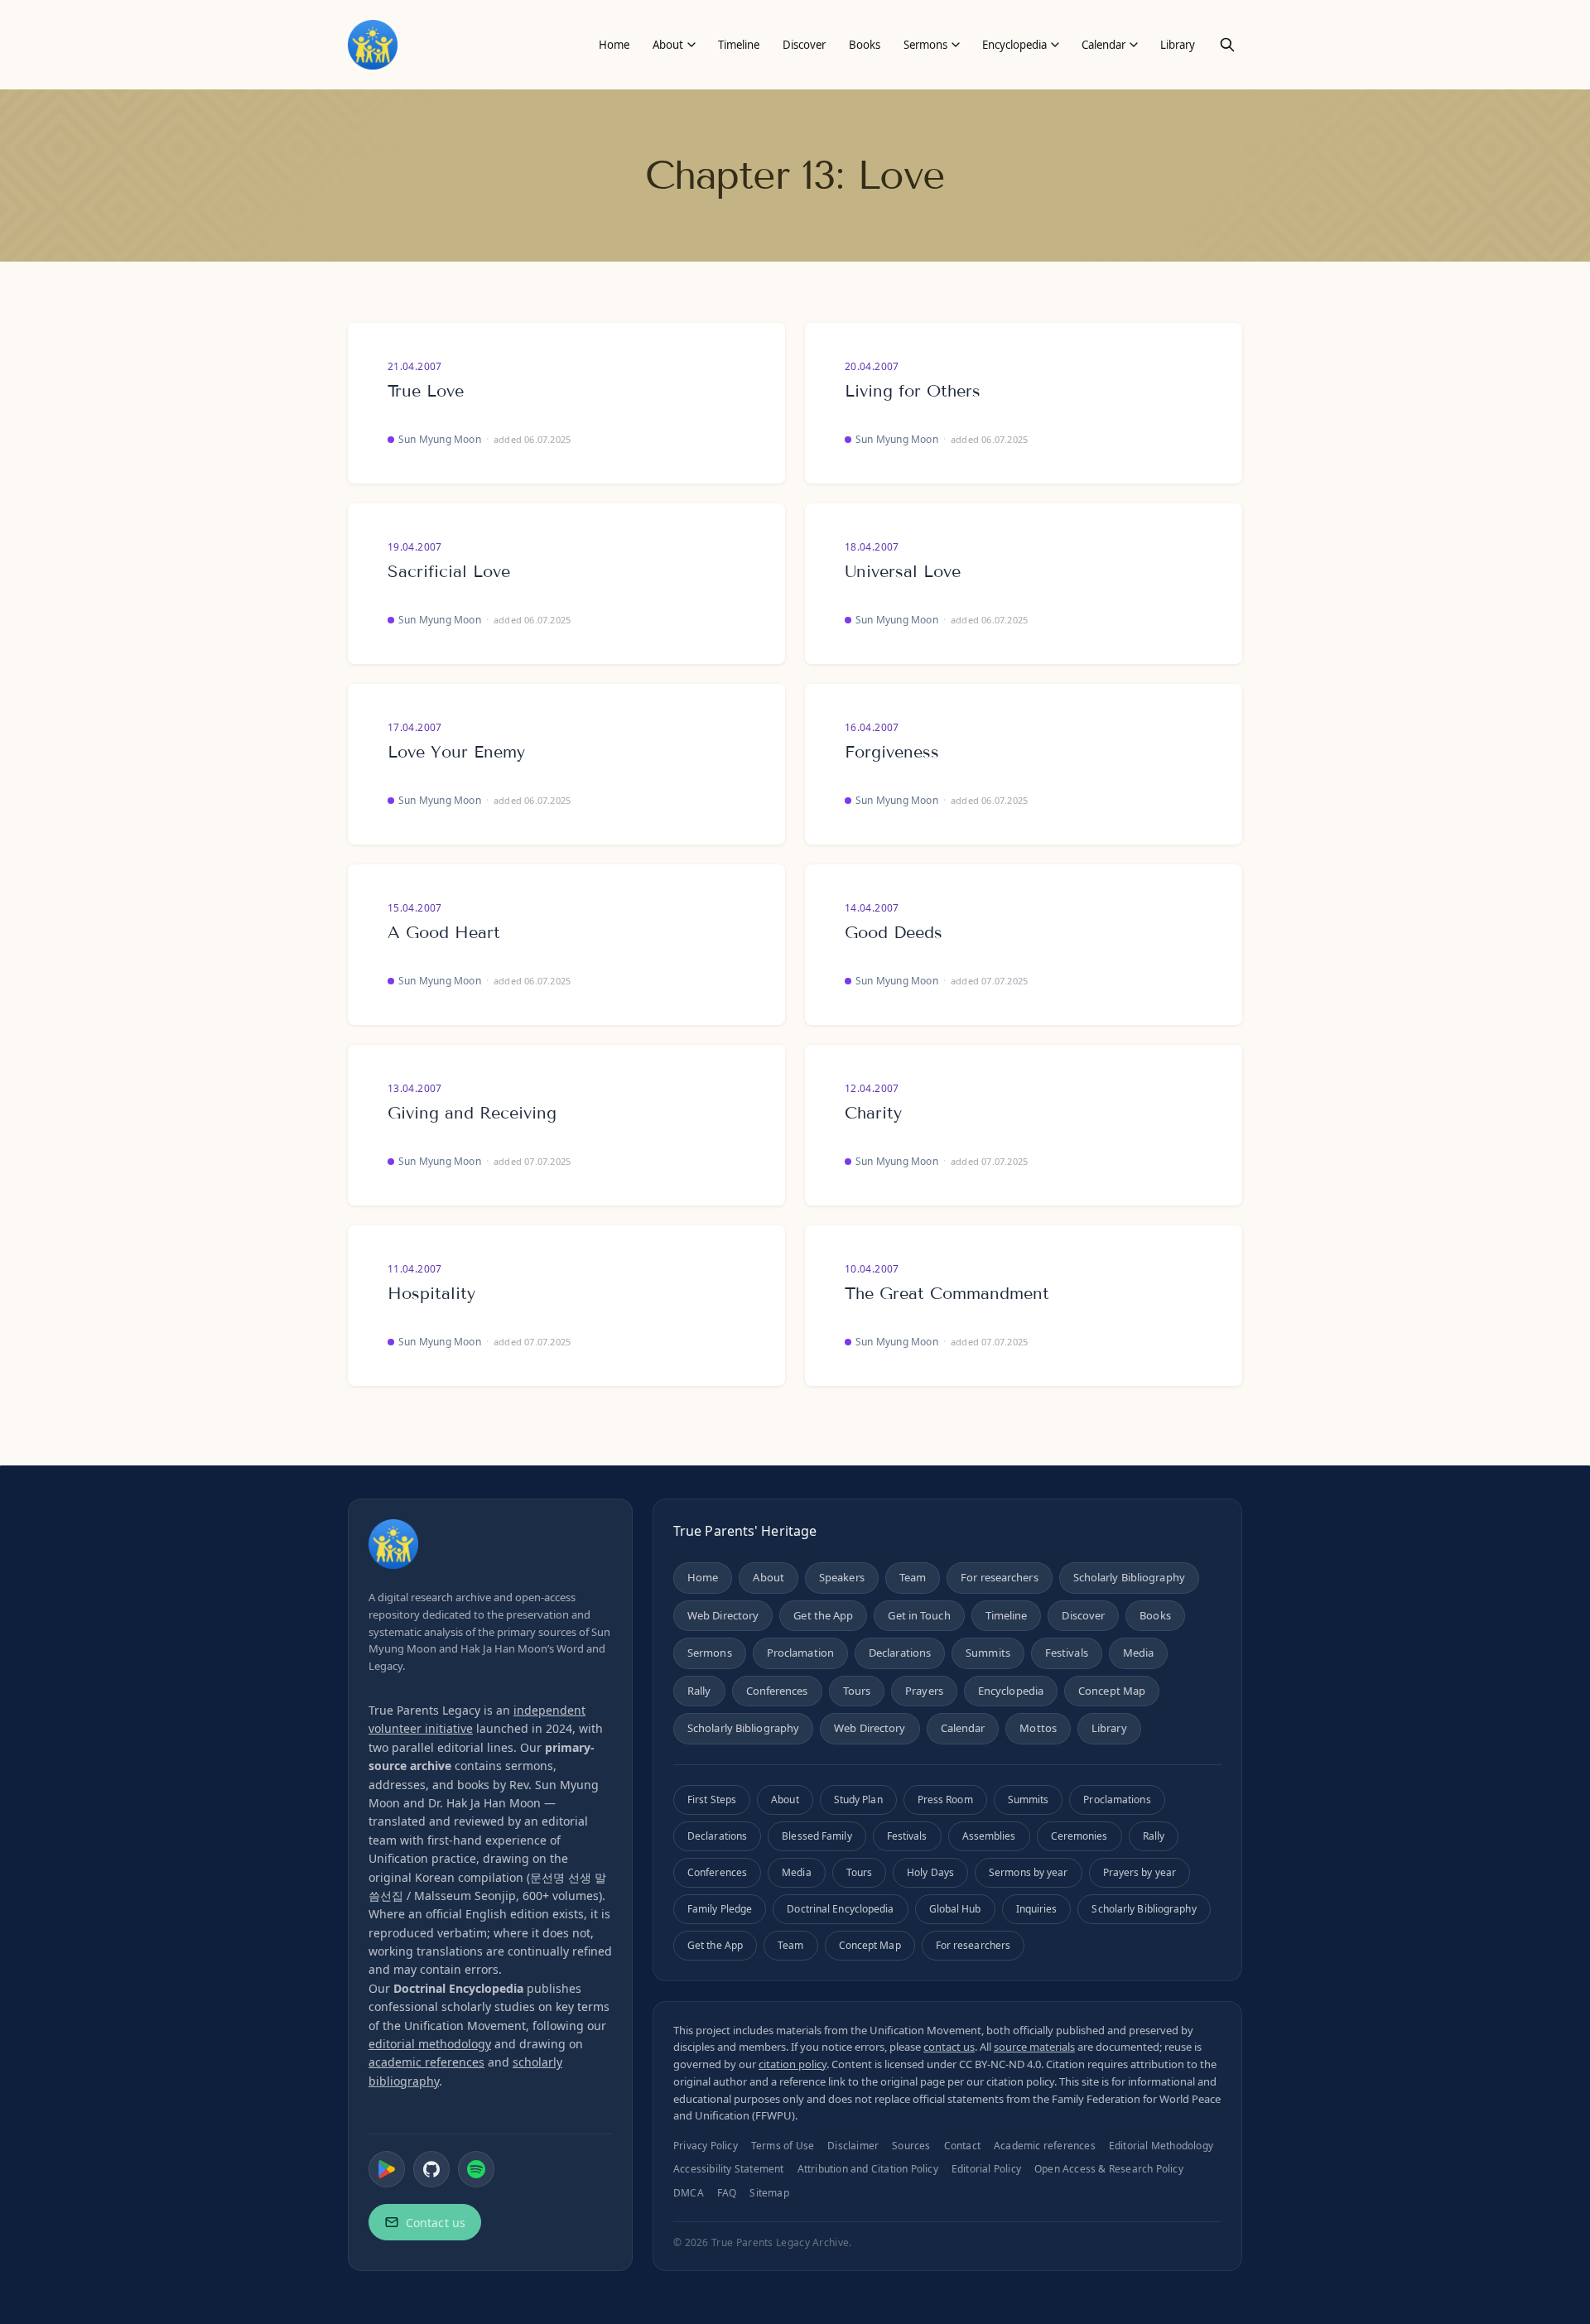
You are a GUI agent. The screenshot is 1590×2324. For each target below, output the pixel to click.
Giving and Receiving (472, 1113)
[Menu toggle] (691, 45)
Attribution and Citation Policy (868, 2169)
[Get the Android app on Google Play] (387, 2169)
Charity (873, 1113)
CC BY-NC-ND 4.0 (1000, 2064)
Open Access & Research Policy (1109, 2169)
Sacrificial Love (449, 571)
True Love (426, 391)
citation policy (793, 2064)
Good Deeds (894, 932)
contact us (949, 2047)
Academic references (1045, 2146)
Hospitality (431, 1293)
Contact (962, 2146)
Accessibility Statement (729, 2169)
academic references (426, 2062)
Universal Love (903, 571)
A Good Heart (444, 932)
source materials (1034, 2047)
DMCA (689, 2193)
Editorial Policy (986, 2169)
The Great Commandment (947, 1293)
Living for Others (913, 391)
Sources (911, 2146)
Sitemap (769, 2193)
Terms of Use (783, 2146)
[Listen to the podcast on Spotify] (476, 2169)
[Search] (1227, 45)
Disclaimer (853, 2146)
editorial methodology (430, 2044)
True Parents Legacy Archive (780, 2242)
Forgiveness (892, 752)
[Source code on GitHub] (431, 2169)
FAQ (727, 2193)
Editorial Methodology (1161, 2146)
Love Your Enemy (456, 752)
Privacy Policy (706, 2146)
